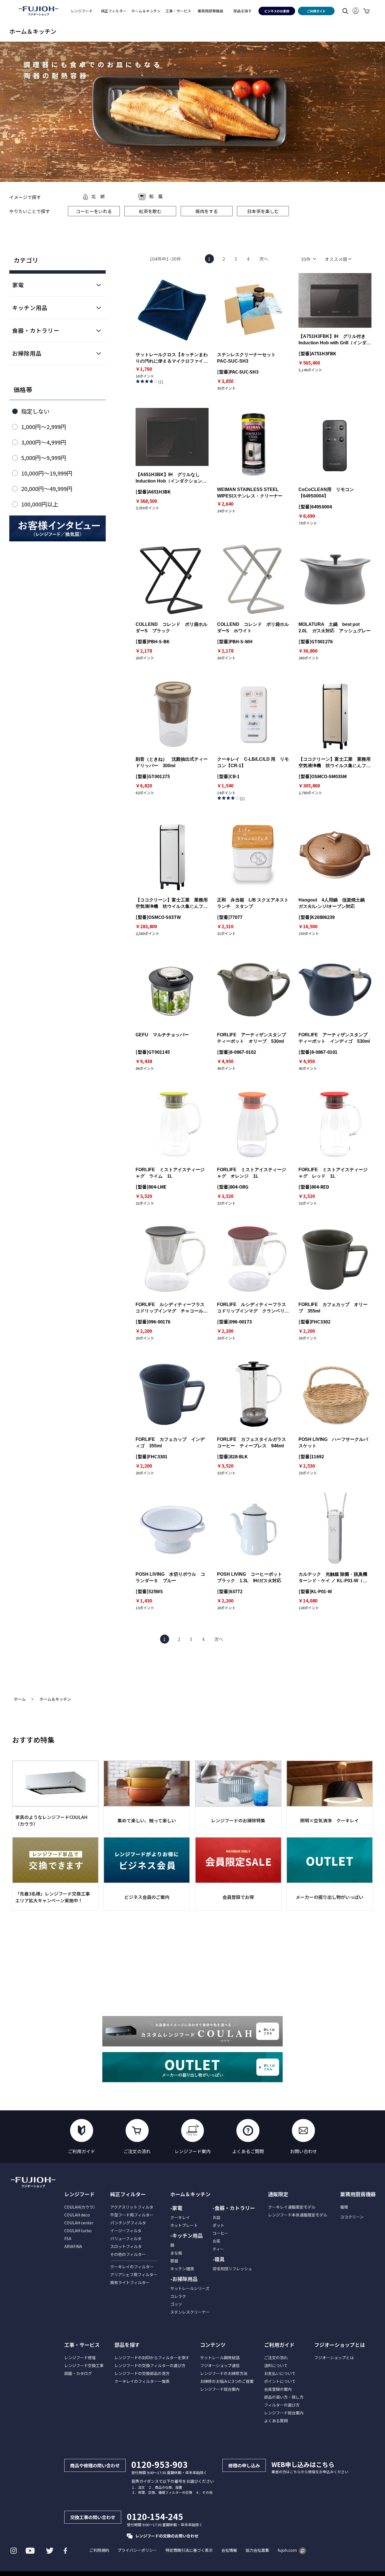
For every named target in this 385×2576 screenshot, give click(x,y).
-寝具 (219, 2259)
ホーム (20, 1699)
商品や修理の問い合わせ (95, 2465)
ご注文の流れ (276, 2358)
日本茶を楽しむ (263, 211)
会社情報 (229, 2550)
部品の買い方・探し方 (284, 2397)
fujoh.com (287, 2550)
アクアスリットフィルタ (132, 2207)
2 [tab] (351, 175)
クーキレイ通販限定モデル (292, 2207)
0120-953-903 (160, 2464)
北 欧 (98, 196)
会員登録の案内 (278, 2389)
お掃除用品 (27, 353)
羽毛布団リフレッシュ (232, 2269)
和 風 (156, 196)
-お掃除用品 (184, 2279)
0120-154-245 (155, 2516)
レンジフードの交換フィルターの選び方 (150, 2365)
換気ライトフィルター (130, 2282)
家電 (18, 285)
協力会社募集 (257, 2550)
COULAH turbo (78, 2231)
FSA (68, 2238)
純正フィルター (128, 2194)
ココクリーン (352, 2217)
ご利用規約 (99, 2550)
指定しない (35, 411)
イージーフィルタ (126, 2231)
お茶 (216, 2241)
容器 (174, 2261)
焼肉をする (207, 211)
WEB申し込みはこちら (303, 2464)
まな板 (176, 2253)
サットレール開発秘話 (220, 2358)
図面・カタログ (78, 2373)
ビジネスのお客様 (277, 11)
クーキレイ (180, 2217)
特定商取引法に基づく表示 (189, 2550)
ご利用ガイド (316, 11)
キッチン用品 (30, 308)
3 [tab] (362, 175)
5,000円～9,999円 (44, 458)
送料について (276, 2365)
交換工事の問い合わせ (93, 2517)
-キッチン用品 (186, 2235)
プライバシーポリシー (137, 2550)
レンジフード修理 (80, 2358)
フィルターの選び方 (282, 2405)
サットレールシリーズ (190, 2288)
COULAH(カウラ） (81, 2207)
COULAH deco (77, 2215)
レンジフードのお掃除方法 (224, 2373)
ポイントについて (280, 2381)
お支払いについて (280, 2373)
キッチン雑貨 (182, 2269)
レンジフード (79, 2194)
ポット (218, 2225)
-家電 (176, 2208)
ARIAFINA (73, 2246)
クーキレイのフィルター (132, 2267)
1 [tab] (339, 175)
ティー (218, 2249)
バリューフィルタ (126, 2238)
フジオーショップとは (334, 2358)
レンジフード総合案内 (220, 2389)
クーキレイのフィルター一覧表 (142, 2381)
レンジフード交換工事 (84, 2365)
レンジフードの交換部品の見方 (142, 2373)
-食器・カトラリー (234, 2208)
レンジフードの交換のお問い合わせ (167, 2536)
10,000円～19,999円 (47, 473)
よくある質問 (276, 2421)
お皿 (216, 2217)
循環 (344, 2207)
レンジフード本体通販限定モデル (298, 2215)
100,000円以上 (40, 504)
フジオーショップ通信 (220, 2365)
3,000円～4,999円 (44, 442)
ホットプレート (184, 2225)
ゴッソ (176, 2304)
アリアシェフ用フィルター (134, 2274)
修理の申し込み (244, 2465)
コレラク (178, 2296)
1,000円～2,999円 (44, 427)
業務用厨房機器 (210, 11)
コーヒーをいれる (94, 211)
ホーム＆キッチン (55, 1699)
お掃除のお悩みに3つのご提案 (227, 2381)
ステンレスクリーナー (190, 2312)
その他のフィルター (128, 2254)
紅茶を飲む (150, 211)
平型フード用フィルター (132, 2215)
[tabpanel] (193, 112)
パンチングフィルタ (128, 2223)
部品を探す (127, 2345)
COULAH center (79, 2223)
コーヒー (220, 2233)
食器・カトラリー (36, 330)
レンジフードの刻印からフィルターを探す (152, 2358)
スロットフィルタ (126, 2246)
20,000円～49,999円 (47, 489)
